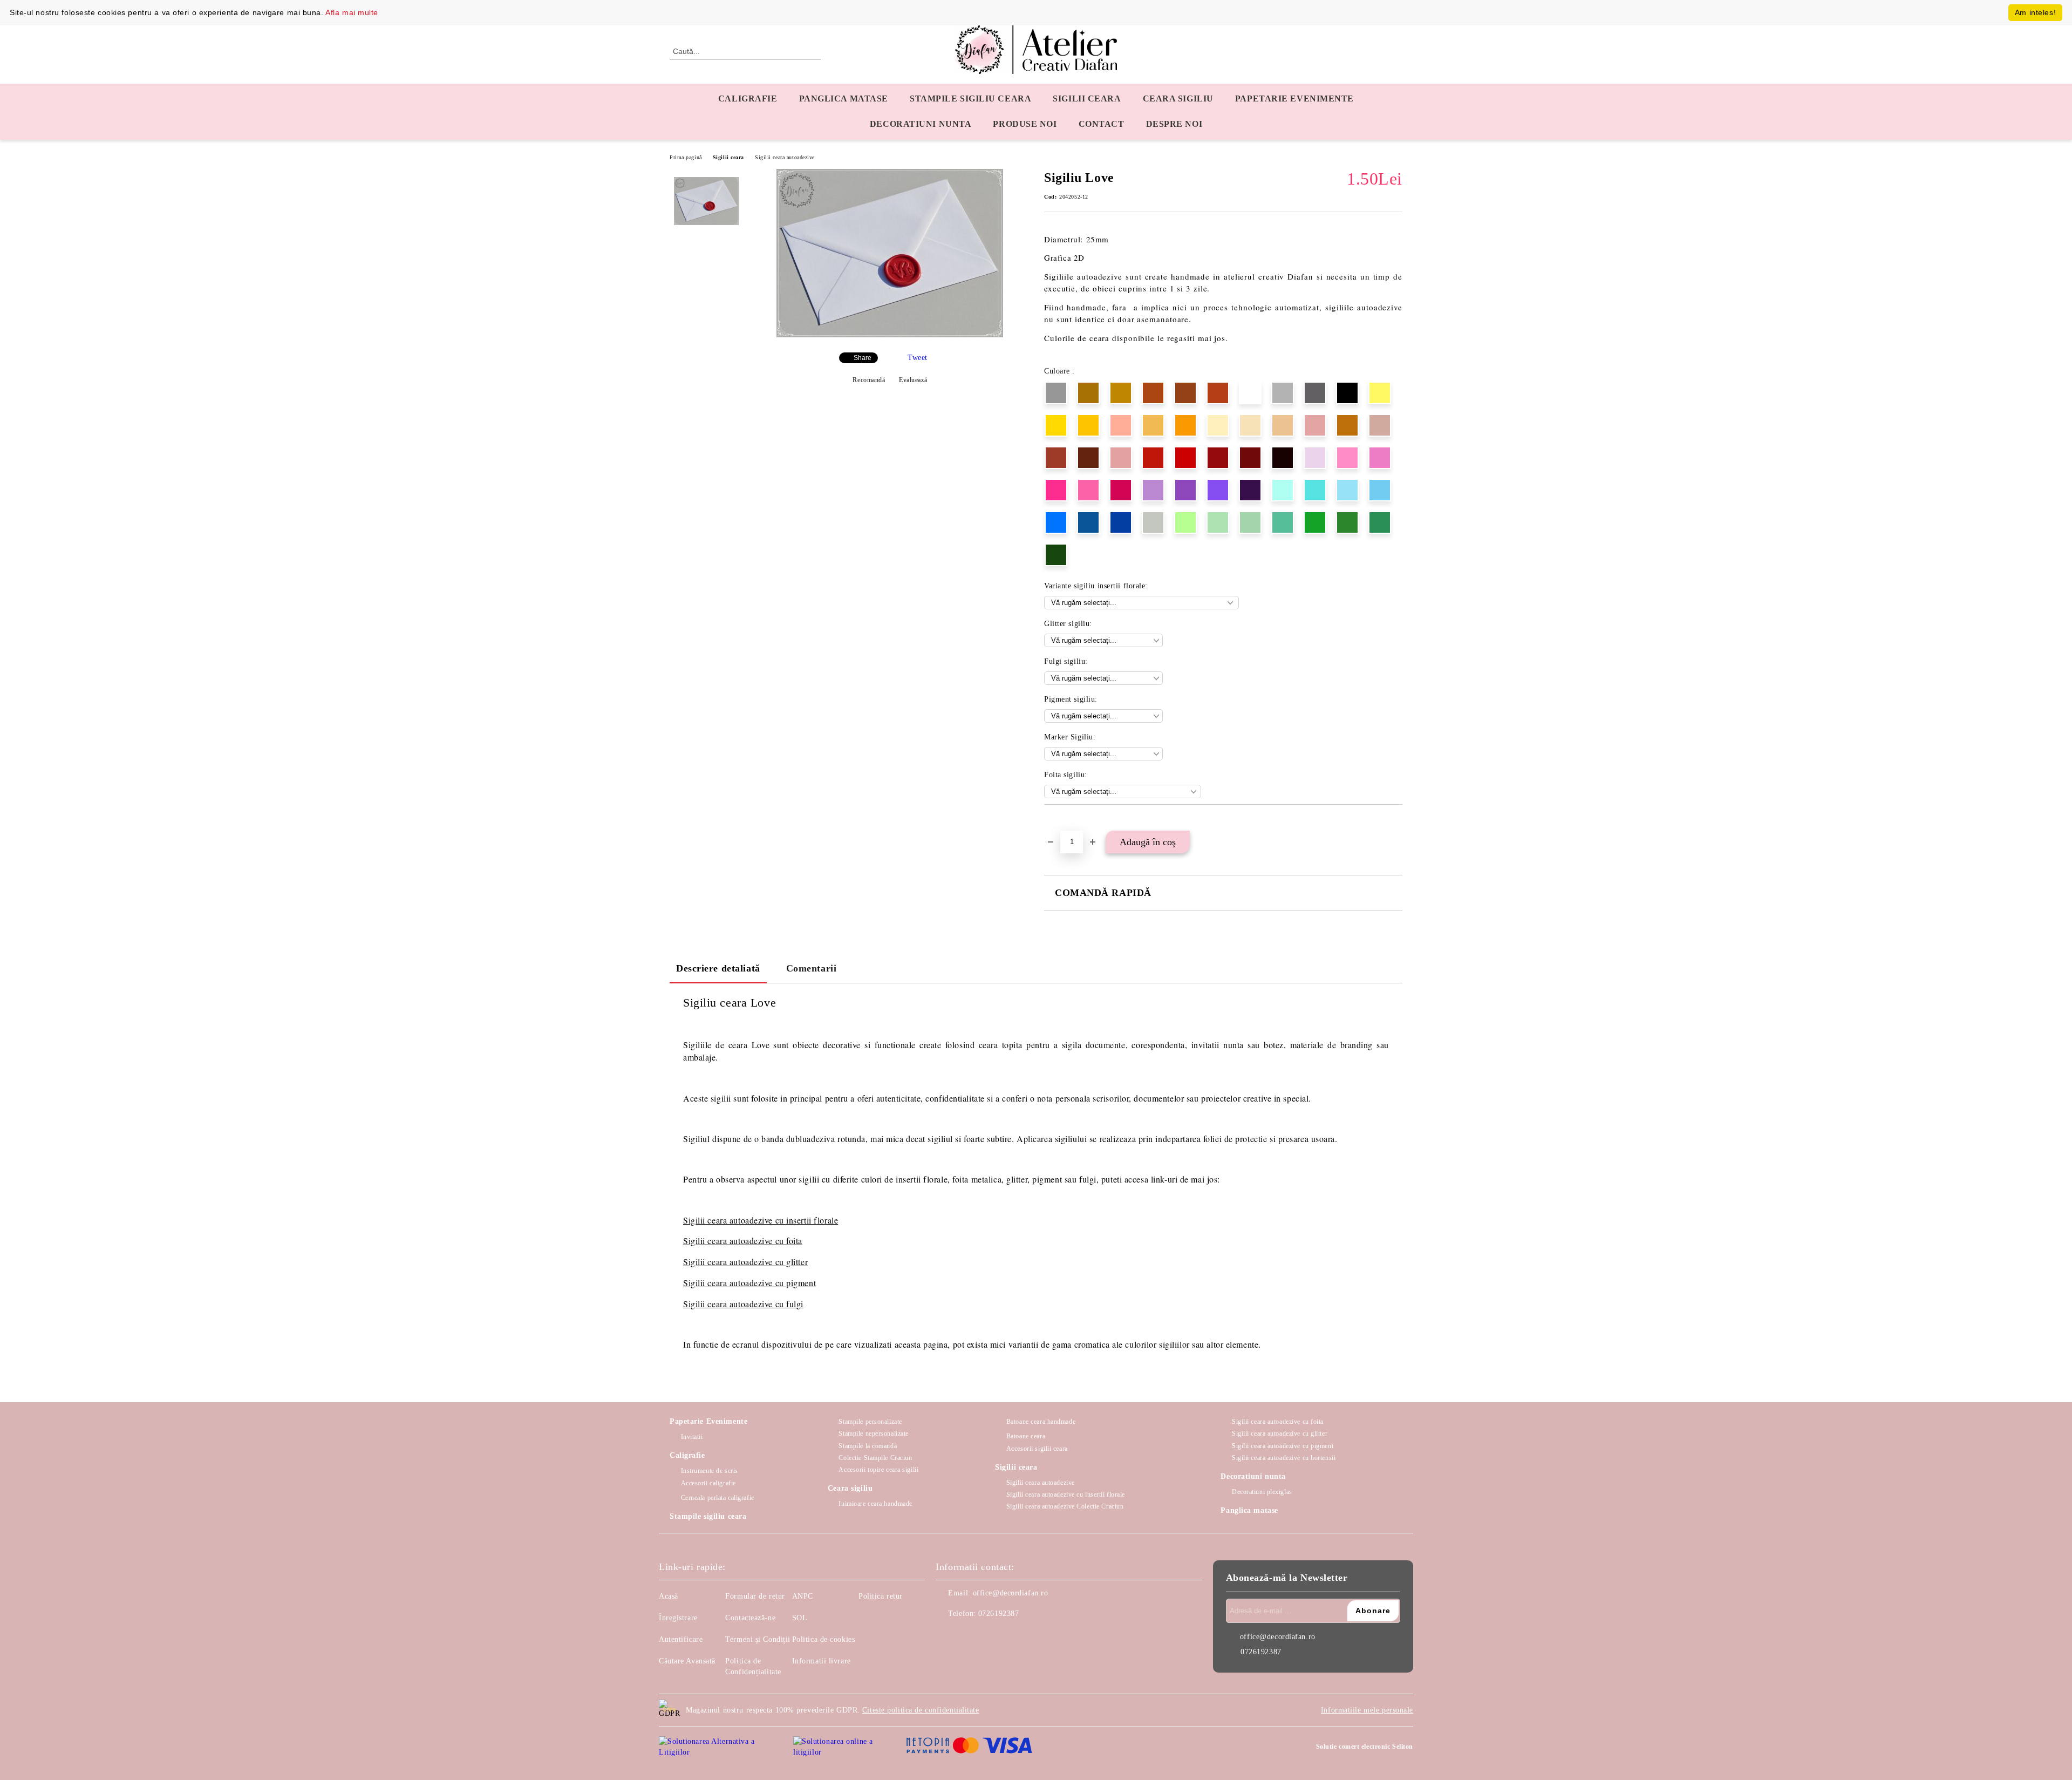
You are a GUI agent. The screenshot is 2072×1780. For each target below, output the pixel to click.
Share (863, 358)
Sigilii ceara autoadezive (785, 157)
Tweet (918, 358)
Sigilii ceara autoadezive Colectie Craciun (1065, 1506)
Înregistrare (678, 1618)
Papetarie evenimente (1294, 98)
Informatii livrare (822, 1661)
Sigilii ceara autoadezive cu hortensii (1284, 1458)
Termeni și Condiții (758, 1639)
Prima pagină (686, 157)
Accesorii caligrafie (708, 1483)
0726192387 (999, 1613)
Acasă (669, 1596)
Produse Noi (1025, 124)
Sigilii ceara (1087, 98)
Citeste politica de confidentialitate (921, 1710)
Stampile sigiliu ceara (970, 98)
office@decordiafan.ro (1011, 1593)
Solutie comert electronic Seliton (1365, 1747)
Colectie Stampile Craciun (875, 1458)
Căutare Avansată (687, 1661)
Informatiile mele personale (1367, 1710)
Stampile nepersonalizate (873, 1433)
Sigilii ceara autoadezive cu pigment (749, 1283)
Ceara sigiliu (1178, 98)
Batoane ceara (1026, 1436)
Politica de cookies (824, 1639)
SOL (800, 1618)
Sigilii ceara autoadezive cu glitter (745, 1262)
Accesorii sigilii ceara (1037, 1449)
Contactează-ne (750, 1618)
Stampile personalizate (870, 1422)
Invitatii (692, 1437)
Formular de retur (755, 1596)
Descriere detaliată (718, 968)
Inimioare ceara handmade (875, 1504)
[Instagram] (968, 1635)
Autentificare (681, 1639)
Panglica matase (844, 98)
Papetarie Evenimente (708, 1421)
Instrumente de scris (710, 1471)
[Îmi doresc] (1065, 823)
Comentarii (812, 968)
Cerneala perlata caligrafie (718, 1498)
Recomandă (869, 380)
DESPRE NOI (1174, 124)
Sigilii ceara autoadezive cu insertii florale (1066, 1494)
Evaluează (913, 380)
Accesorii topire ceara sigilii (878, 1470)
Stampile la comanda (868, 1446)
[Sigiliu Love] (890, 335)
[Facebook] (944, 1635)
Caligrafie (748, 98)
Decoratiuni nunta (921, 124)
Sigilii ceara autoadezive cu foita (743, 1241)
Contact (1102, 124)
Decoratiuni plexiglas (1262, 1492)
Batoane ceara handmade (1041, 1422)
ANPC (803, 1596)
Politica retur (881, 1596)
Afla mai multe (352, 12)
